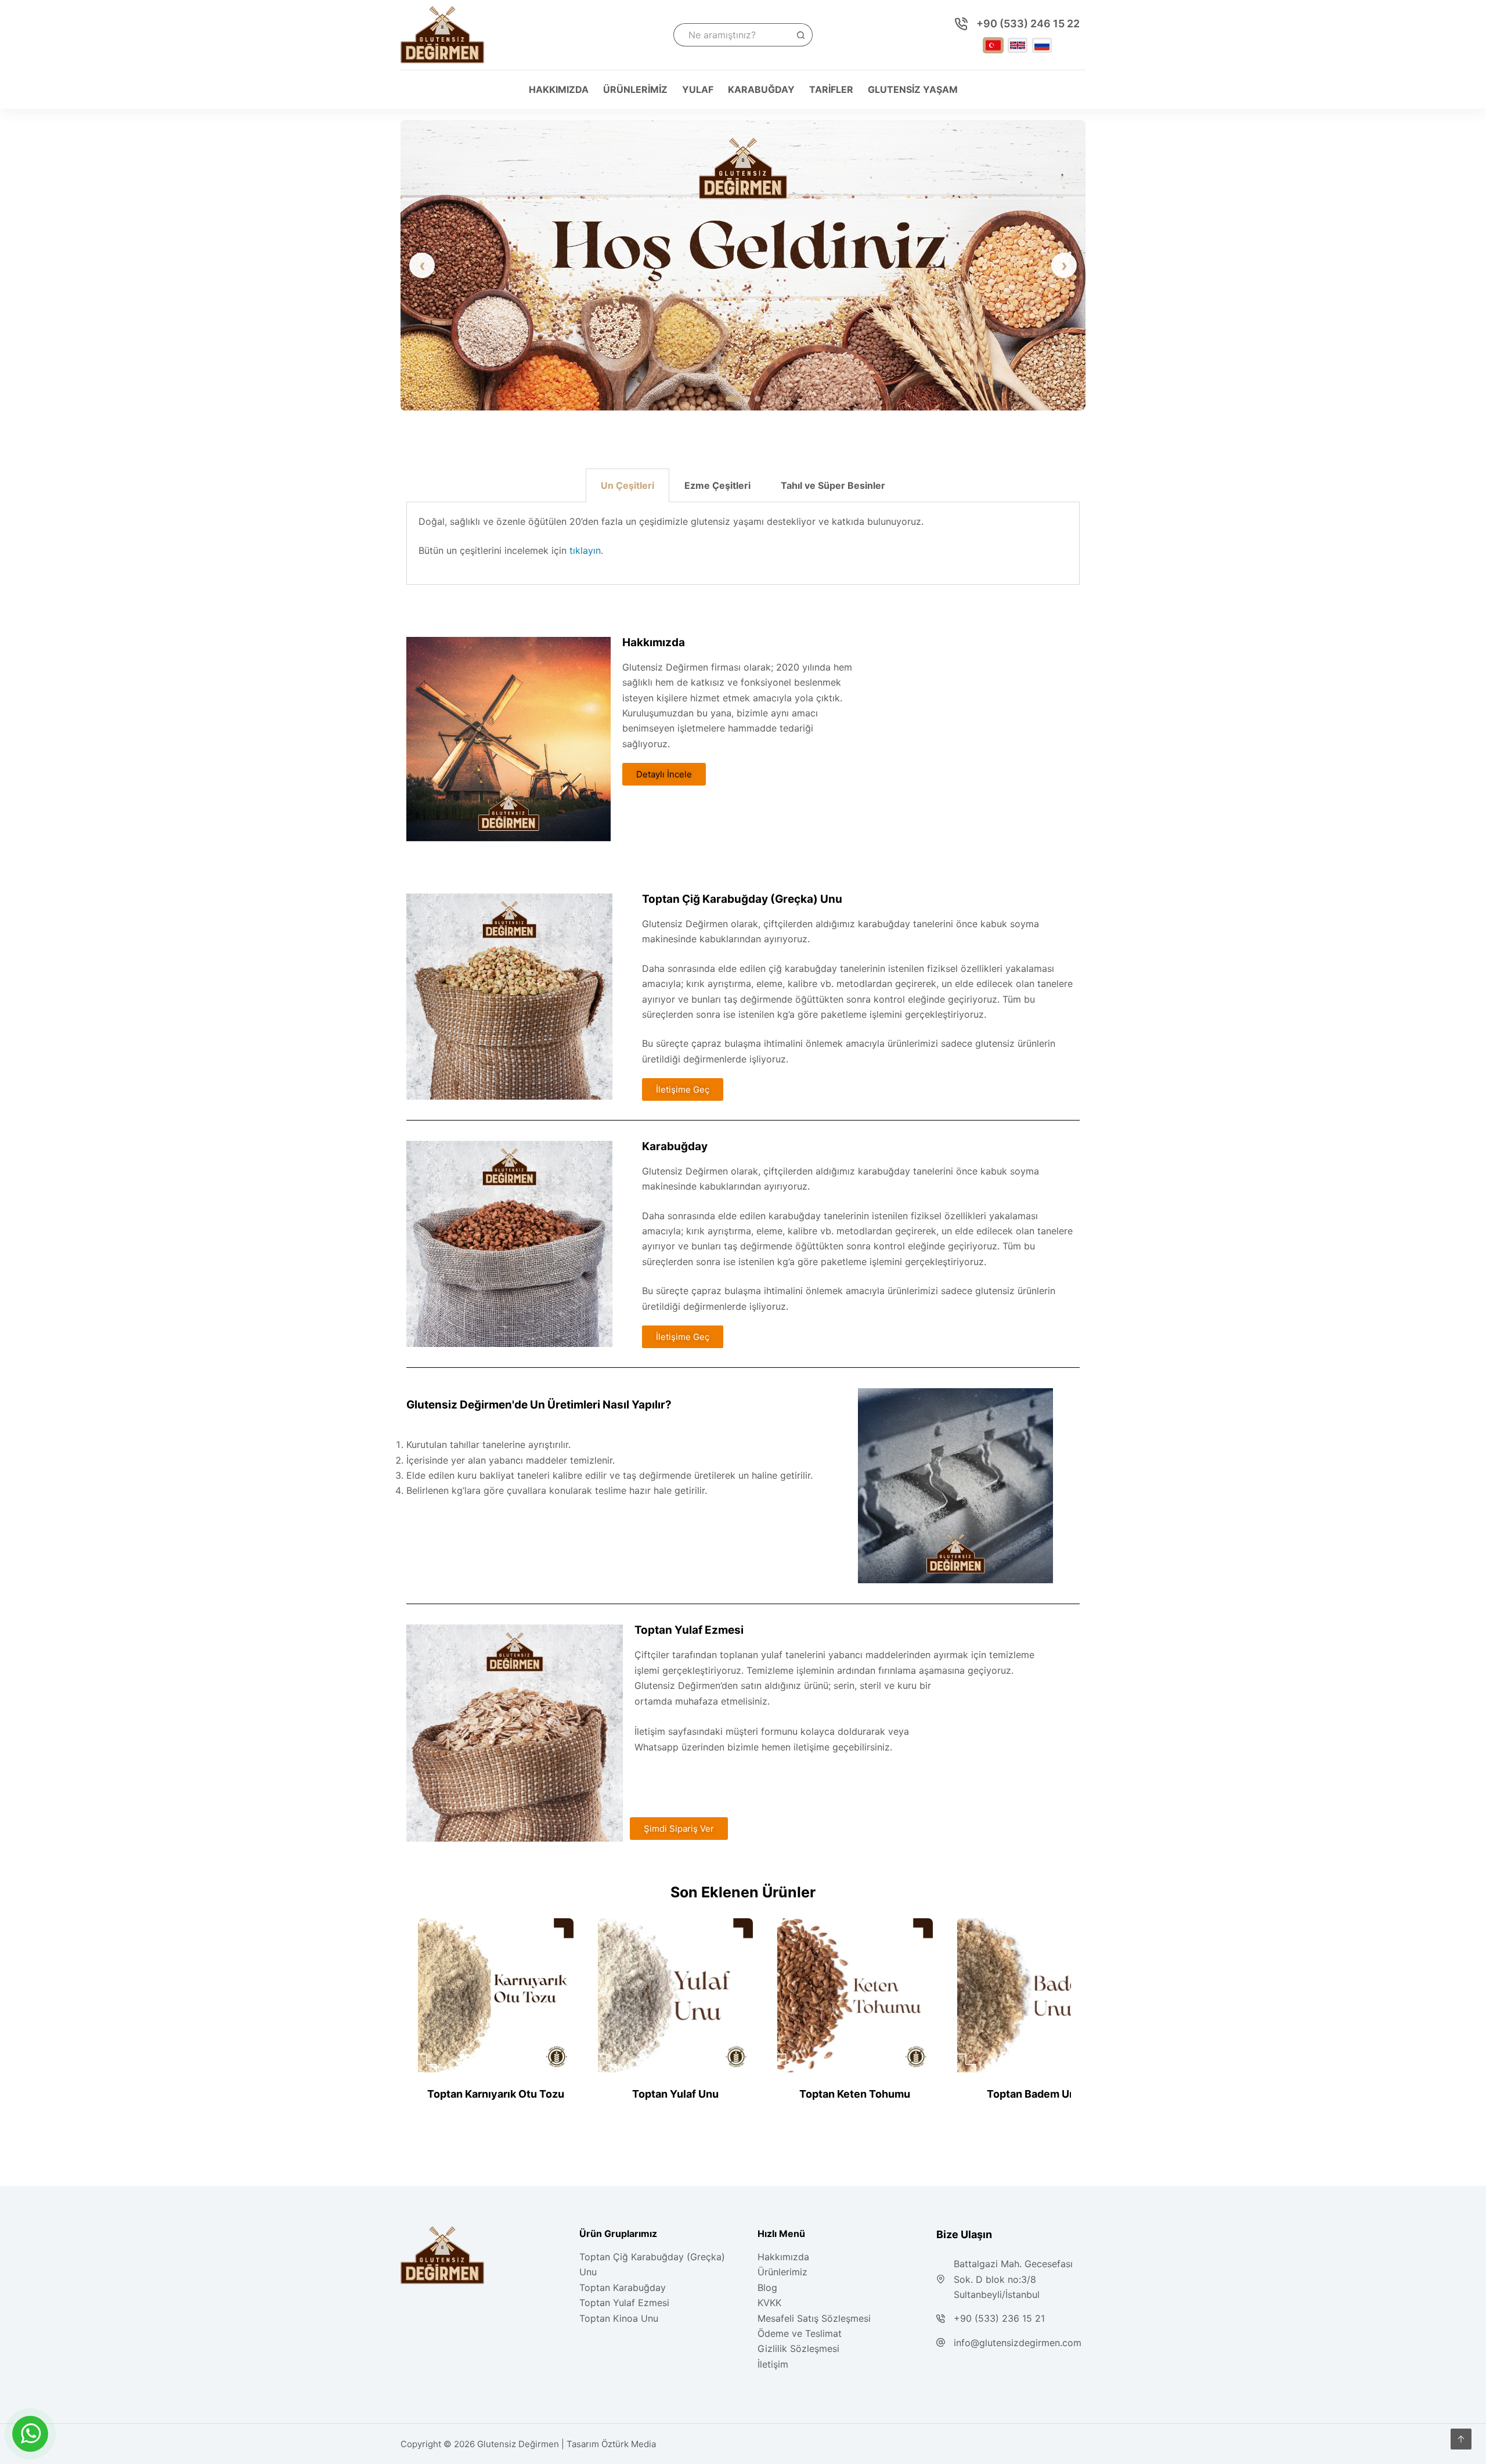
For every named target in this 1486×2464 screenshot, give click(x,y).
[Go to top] (1461, 2439)
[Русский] (1042, 45)
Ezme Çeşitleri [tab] (717, 485)
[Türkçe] (993, 45)
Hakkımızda (559, 89)
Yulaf (698, 89)
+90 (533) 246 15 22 (1028, 24)
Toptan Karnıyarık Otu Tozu (496, 2094)
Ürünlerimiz (635, 89)
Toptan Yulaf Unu (675, 2094)
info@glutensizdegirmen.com (1018, 2343)
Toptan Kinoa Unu (619, 2318)
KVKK (769, 2303)
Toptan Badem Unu (1034, 2094)
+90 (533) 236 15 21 (999, 2318)
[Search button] (801, 35)
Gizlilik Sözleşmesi (798, 2348)
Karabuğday (761, 89)
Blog (767, 2288)
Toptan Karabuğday (623, 2288)
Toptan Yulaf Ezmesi (624, 2303)
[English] (1018, 45)
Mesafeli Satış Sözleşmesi (814, 2318)
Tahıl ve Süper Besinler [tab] (833, 485)
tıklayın (585, 550)
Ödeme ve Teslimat (800, 2333)
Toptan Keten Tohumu (855, 2094)
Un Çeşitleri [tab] (627, 485)
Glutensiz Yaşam (913, 89)
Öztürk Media (629, 2444)
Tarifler (831, 89)
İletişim (773, 2364)
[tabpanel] (743, 543)
